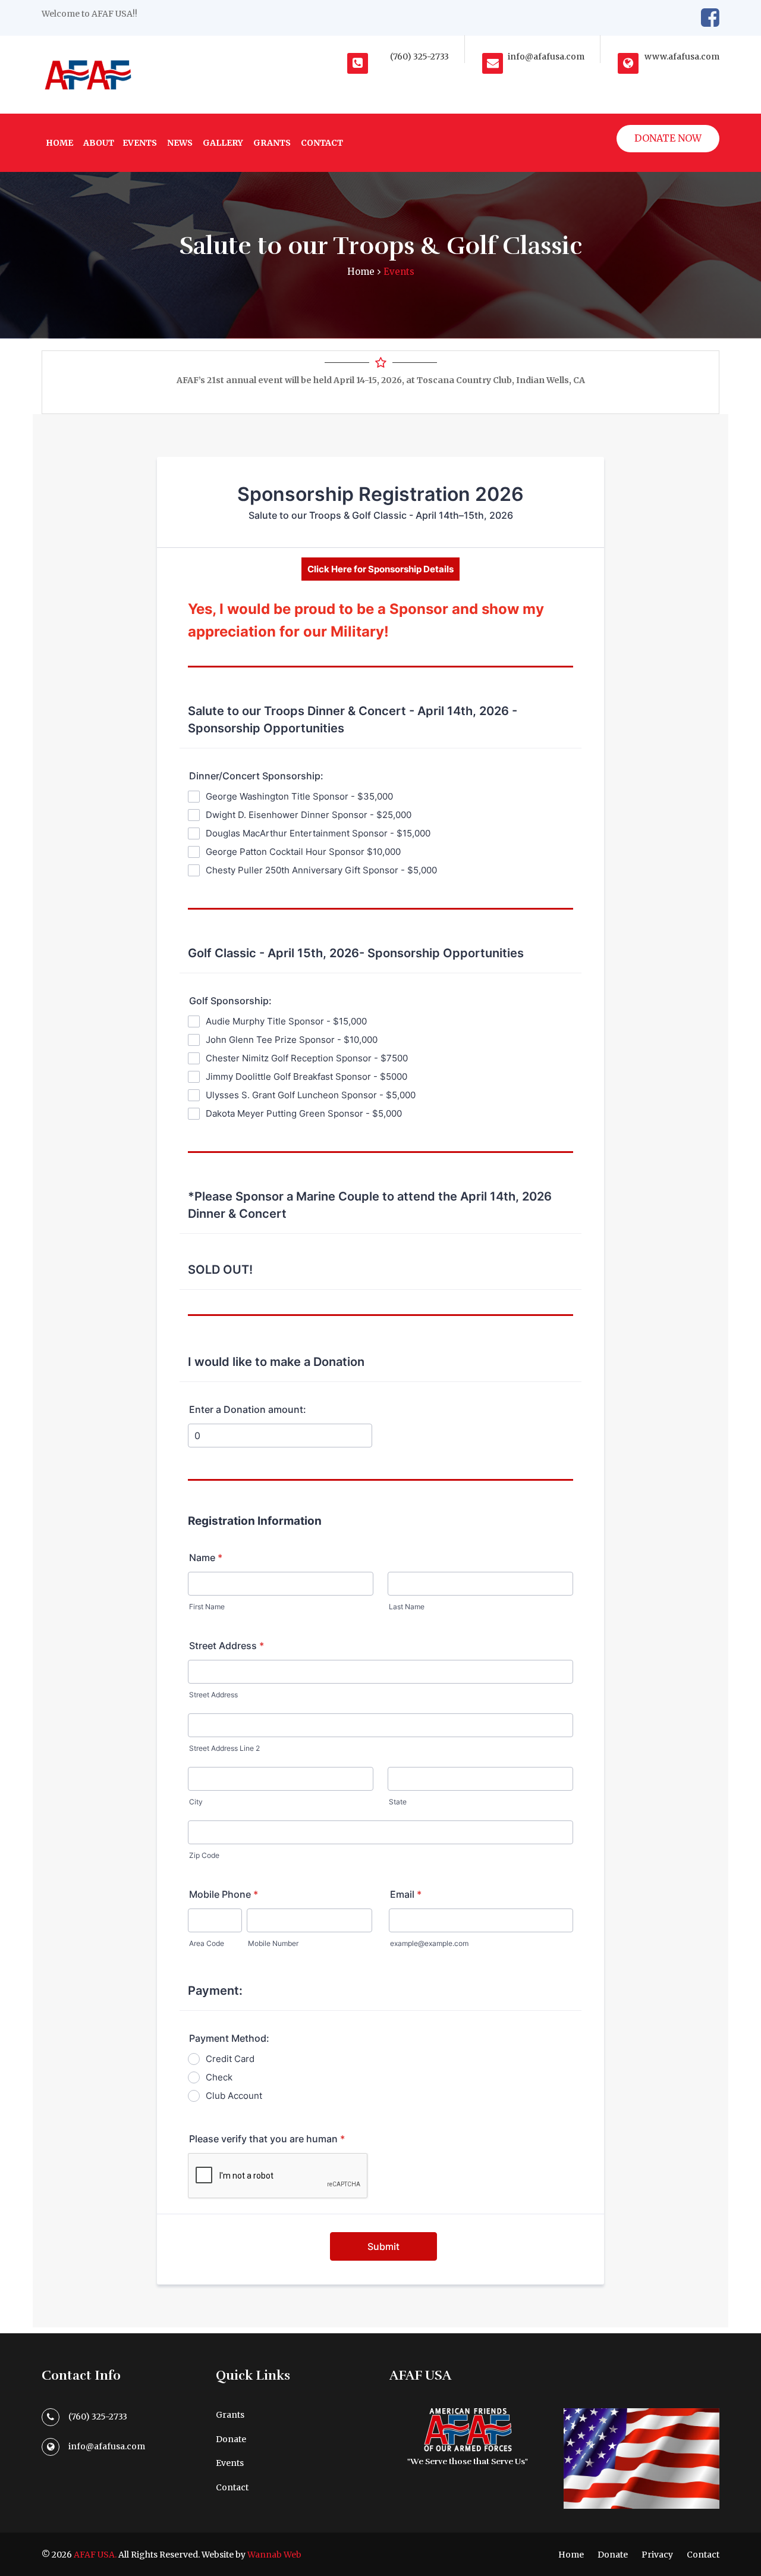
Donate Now (668, 138)
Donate (231, 2439)
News (180, 143)
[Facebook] (710, 18)
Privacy (657, 2555)
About (99, 143)
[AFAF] (87, 75)
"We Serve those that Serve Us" (468, 2461)
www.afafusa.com (682, 57)
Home (59, 143)
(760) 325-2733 (419, 57)
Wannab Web (274, 2555)
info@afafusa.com (546, 57)
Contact (322, 143)
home (361, 272)
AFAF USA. (95, 2555)
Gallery (223, 143)
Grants (272, 143)
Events (140, 143)
